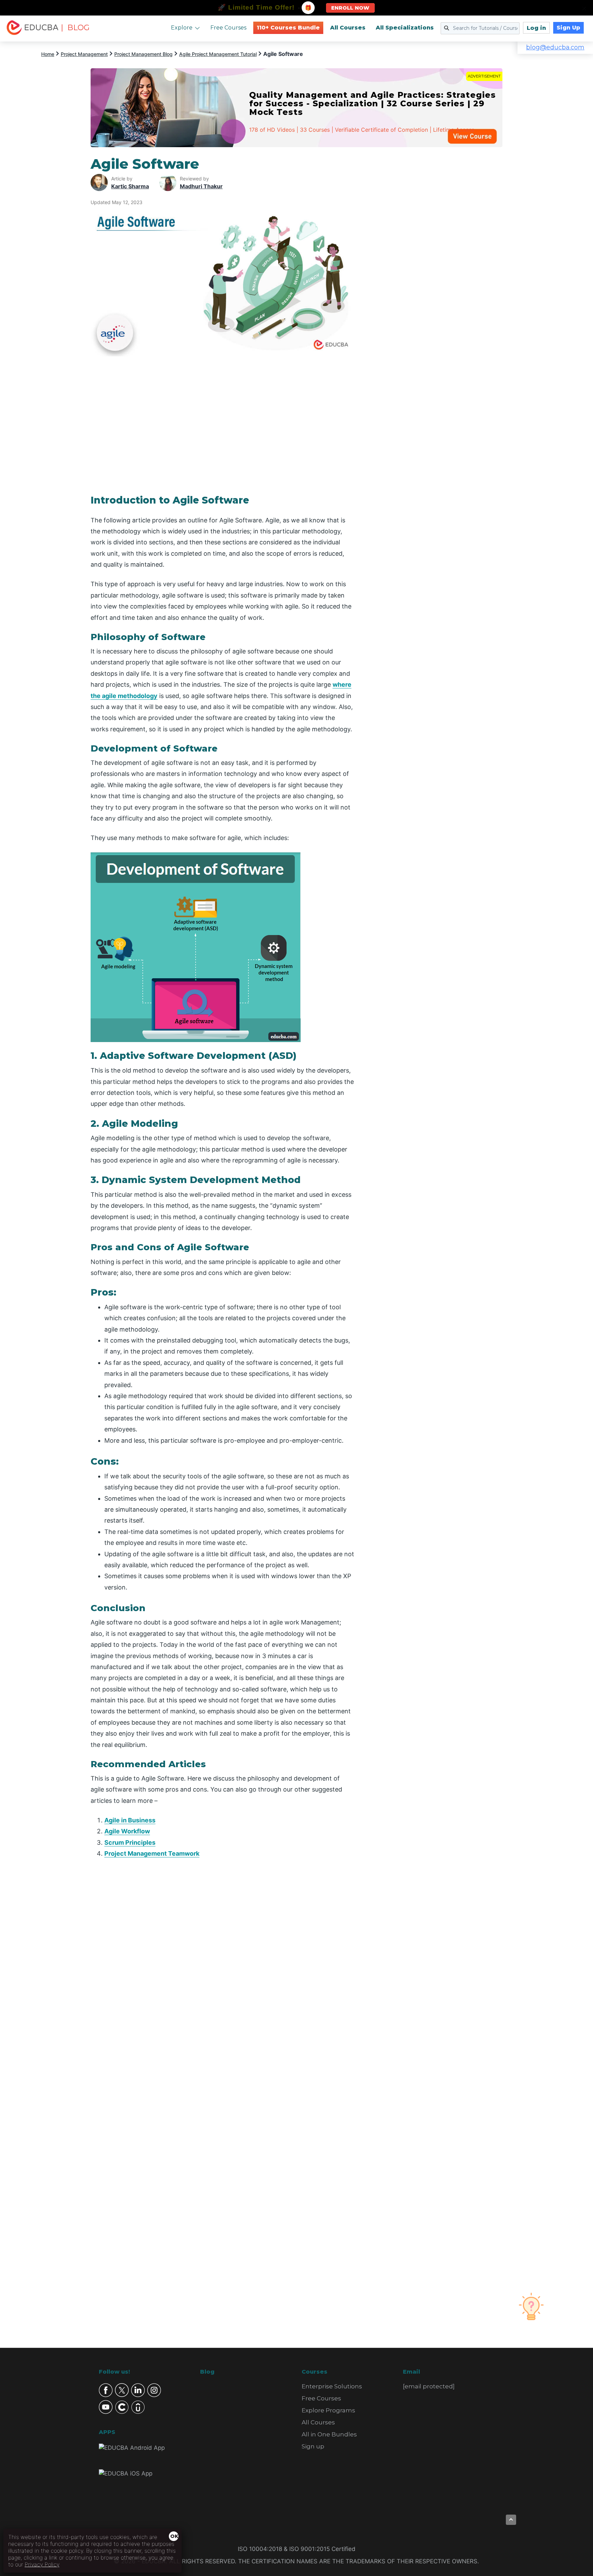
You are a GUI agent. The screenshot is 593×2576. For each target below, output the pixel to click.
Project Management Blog (143, 54)
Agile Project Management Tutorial (218, 54)
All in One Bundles (329, 2434)
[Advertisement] (437, 259)
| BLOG (75, 28)
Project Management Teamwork (152, 1853)
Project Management (84, 54)
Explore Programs (328, 2410)
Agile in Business (130, 1820)
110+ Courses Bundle (288, 28)
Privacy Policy (42, 2564)
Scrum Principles (130, 1842)
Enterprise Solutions (332, 2386)
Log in (536, 28)
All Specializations (405, 28)
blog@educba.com (555, 47)
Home (48, 54)
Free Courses (228, 28)
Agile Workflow (127, 1831)
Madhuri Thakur (201, 186)
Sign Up (568, 28)
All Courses (348, 28)
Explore (182, 28)
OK (174, 2536)
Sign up (313, 2446)
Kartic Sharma (130, 186)
